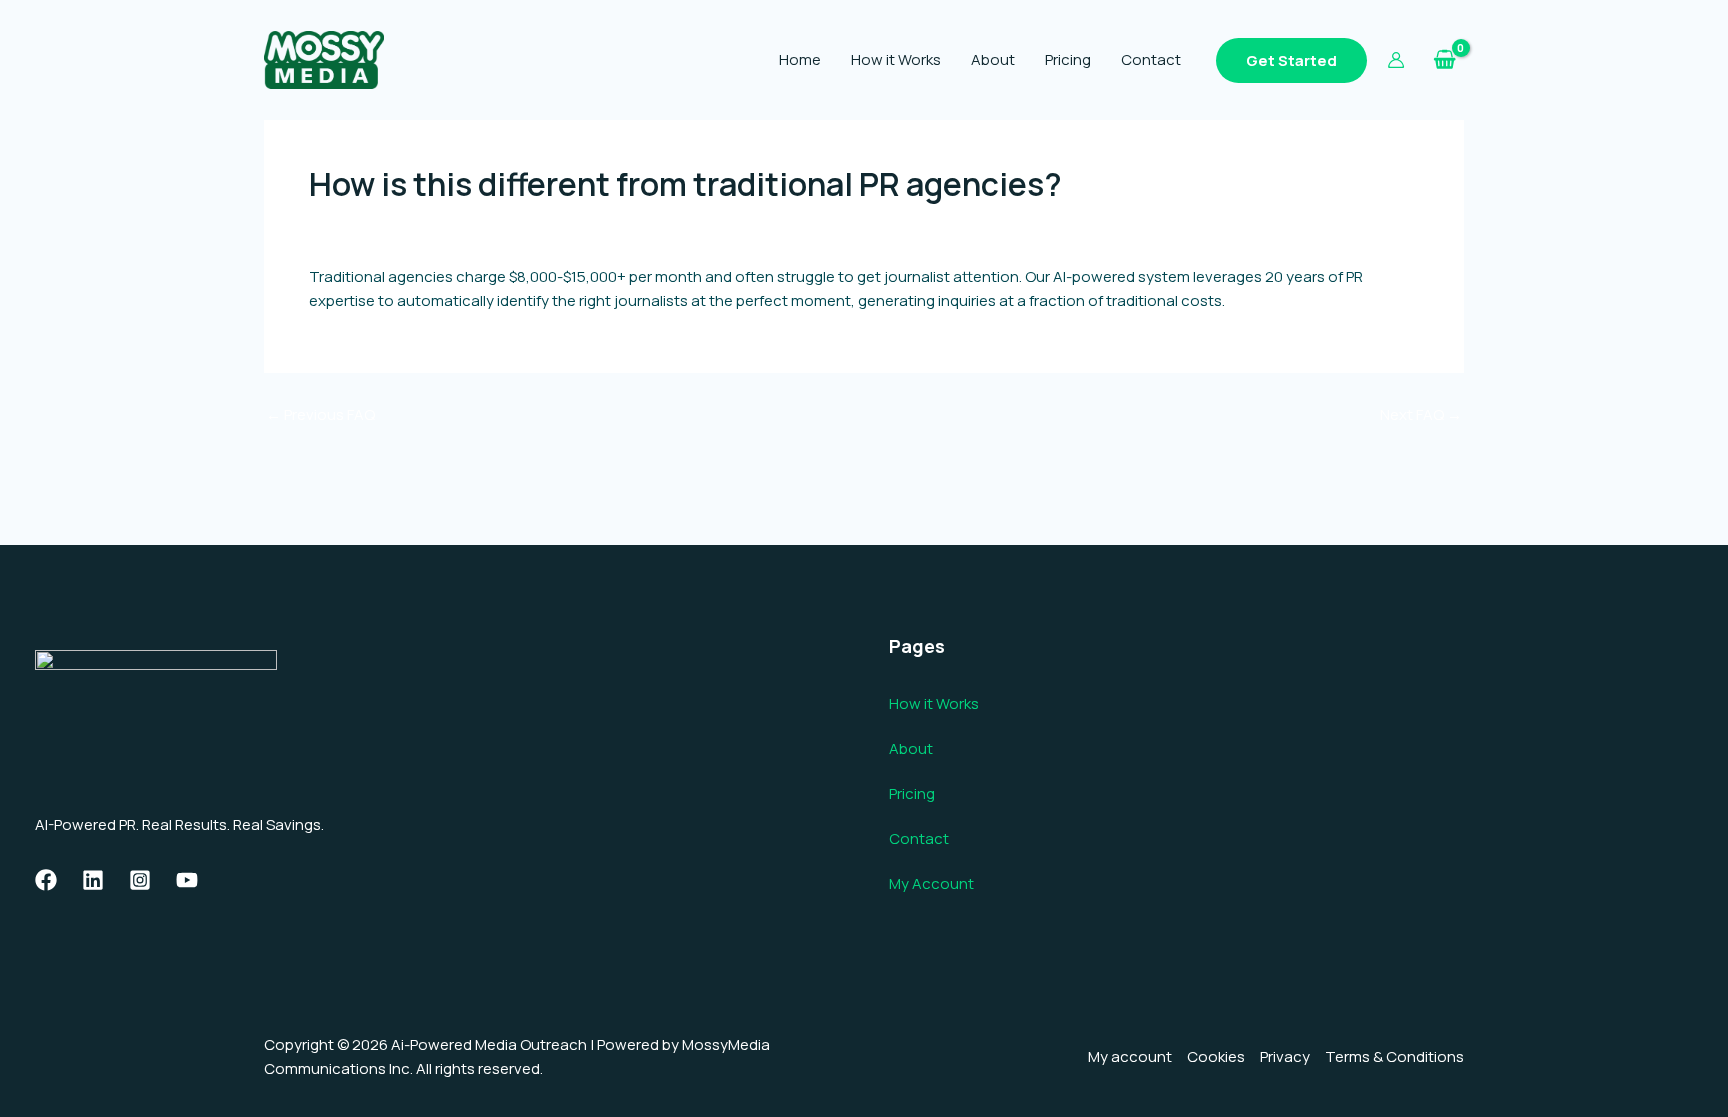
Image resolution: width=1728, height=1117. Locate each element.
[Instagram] (140, 880)
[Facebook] (46, 880)
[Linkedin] (93, 880)
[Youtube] (187, 880)
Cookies (1216, 1056)
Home (800, 59)
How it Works (896, 59)
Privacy (1285, 1056)
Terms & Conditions (1394, 1056)
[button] (1291, 60)
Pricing (1068, 59)
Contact (1151, 59)
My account (1130, 1056)
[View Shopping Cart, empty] (1444, 60)
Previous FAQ (320, 414)
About (993, 59)
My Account (931, 883)
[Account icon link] (1396, 60)
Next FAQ (1421, 414)
